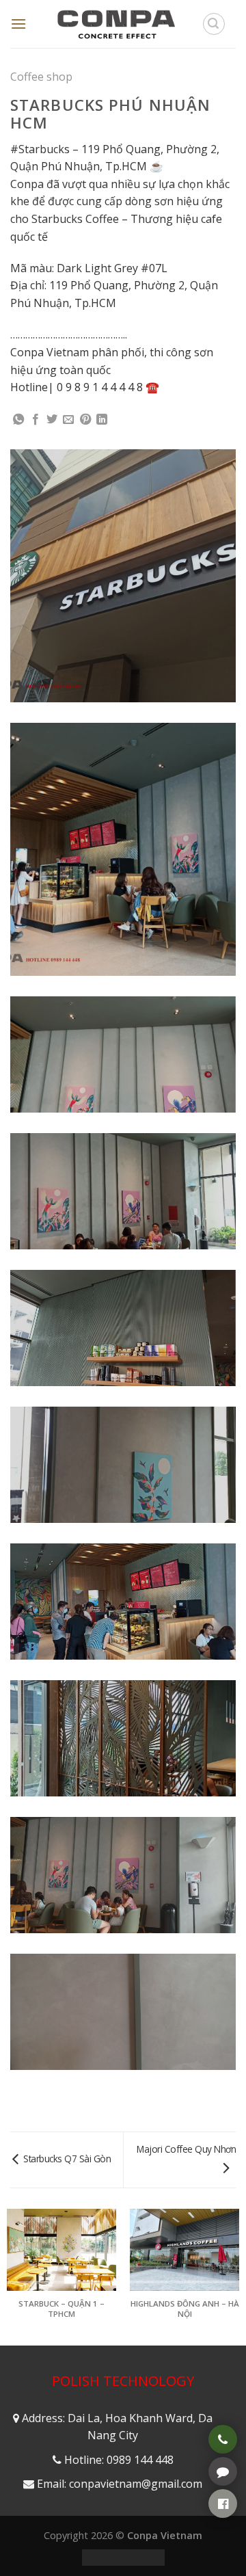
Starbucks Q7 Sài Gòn (66, 2159)
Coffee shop (41, 77)
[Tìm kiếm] (214, 24)
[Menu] (18, 24)
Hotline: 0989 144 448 (119, 2460)
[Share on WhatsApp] (18, 420)
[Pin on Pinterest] (85, 420)
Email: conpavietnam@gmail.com (120, 2484)
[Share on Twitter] (52, 420)
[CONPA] (116, 24)
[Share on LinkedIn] (102, 420)
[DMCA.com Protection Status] (123, 2557)
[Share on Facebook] (36, 420)
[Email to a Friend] (68, 420)
